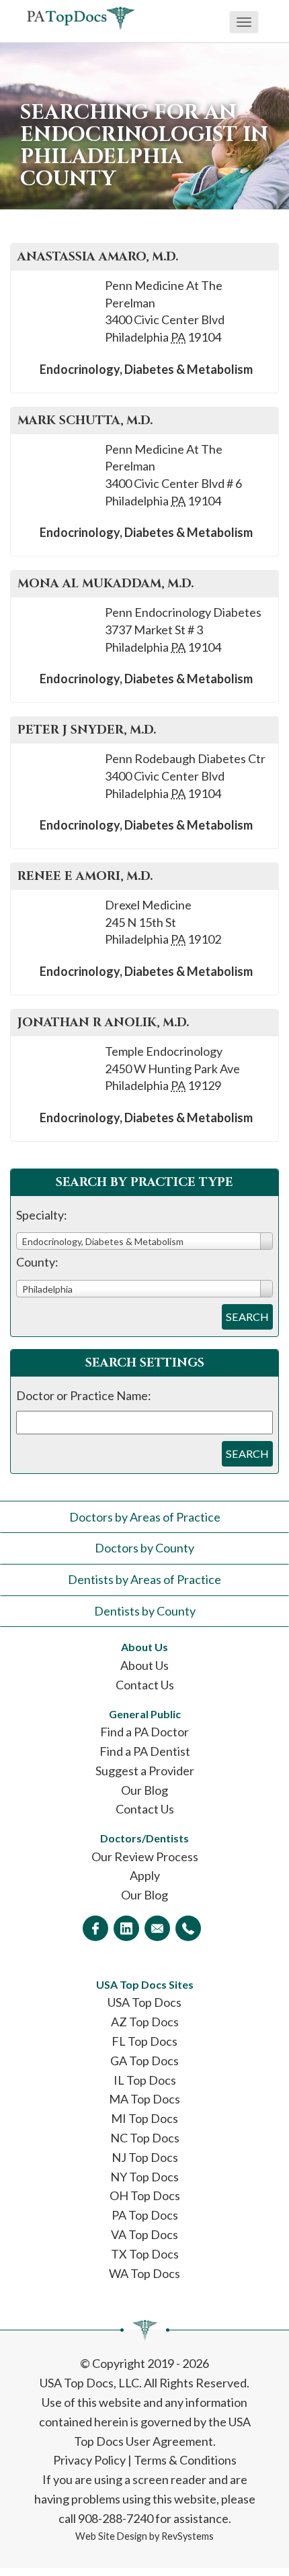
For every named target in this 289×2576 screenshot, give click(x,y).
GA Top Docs (144, 2061)
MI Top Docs (144, 2118)
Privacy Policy (89, 2460)
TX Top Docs (145, 2254)
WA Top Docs (144, 2273)
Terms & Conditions (185, 2460)
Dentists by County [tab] (145, 1611)
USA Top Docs (144, 2002)
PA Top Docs (145, 2215)
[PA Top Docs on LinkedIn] (126, 1928)
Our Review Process (145, 1856)
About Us (144, 1665)
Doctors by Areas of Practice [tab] (145, 1517)
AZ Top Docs (145, 2022)
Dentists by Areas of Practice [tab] (144, 1579)
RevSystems (188, 2536)
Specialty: (42, 1215)
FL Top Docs (144, 2041)
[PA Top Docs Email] (157, 1928)
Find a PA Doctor (144, 1732)
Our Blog (144, 1790)
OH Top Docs (145, 2195)
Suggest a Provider (145, 1771)
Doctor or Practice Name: (84, 1395)
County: (37, 1262)
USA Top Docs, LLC (89, 2383)
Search (247, 1317)
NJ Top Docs (145, 2157)
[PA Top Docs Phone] (188, 1928)
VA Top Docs (144, 2234)
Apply (145, 1875)
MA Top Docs (144, 2099)
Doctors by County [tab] (144, 1548)
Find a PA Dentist (145, 1751)
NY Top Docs (144, 2177)
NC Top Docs (145, 2138)
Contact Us (145, 1685)
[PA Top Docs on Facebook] (95, 1928)
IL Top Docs (145, 2080)
